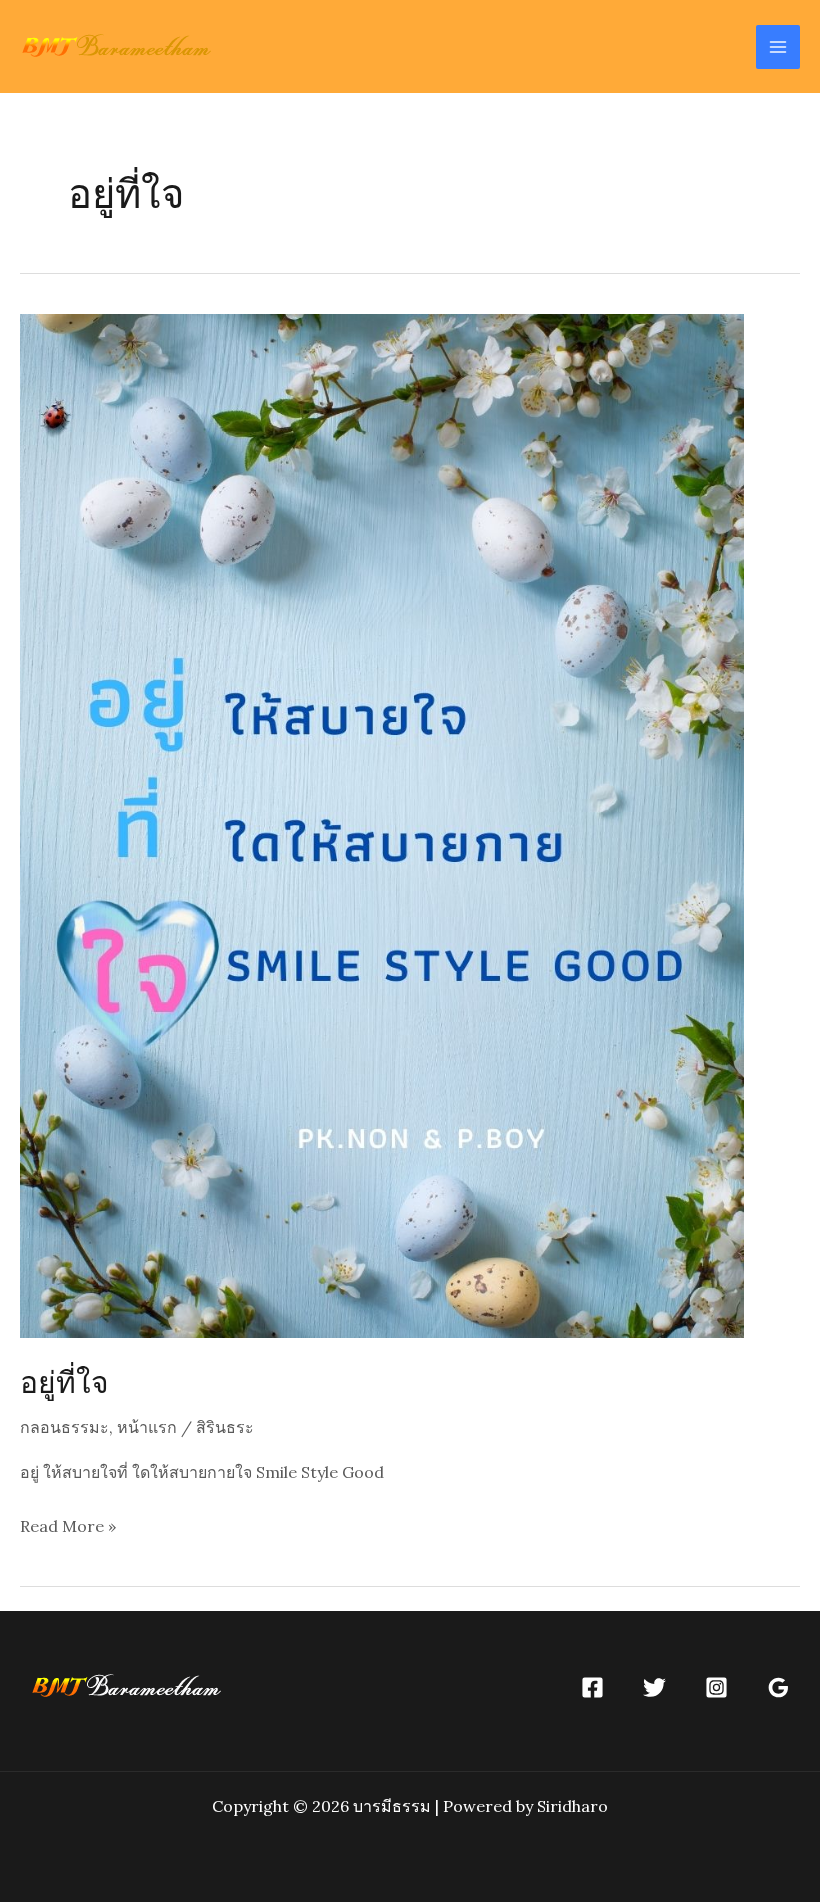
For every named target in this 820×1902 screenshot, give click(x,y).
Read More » (68, 1528)
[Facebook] (592, 1687)
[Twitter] (654, 1687)
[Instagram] (716, 1687)
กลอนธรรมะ (64, 1427)
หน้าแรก (147, 1427)
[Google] (778, 1687)
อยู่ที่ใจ (64, 1381)
